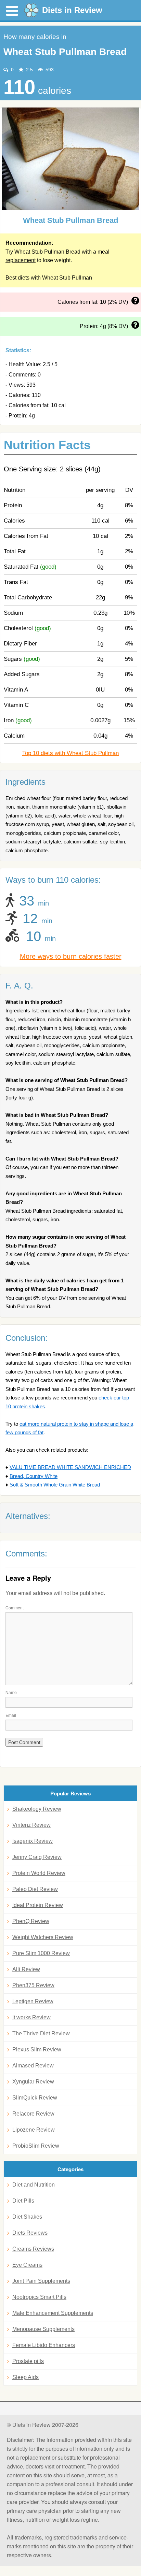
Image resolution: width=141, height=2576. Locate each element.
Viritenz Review (31, 1825)
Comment (15, 1607)
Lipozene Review (34, 2130)
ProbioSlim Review (36, 2146)
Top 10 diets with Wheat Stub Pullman (70, 753)
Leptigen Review (33, 2001)
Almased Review (33, 2066)
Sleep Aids (25, 2377)
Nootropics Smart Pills (39, 2297)
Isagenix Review (33, 1841)
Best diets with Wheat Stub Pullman (49, 278)
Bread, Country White (34, 1476)
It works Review (31, 2017)
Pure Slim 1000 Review (41, 1953)
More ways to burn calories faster (71, 956)
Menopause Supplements (43, 2329)
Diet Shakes (27, 2217)
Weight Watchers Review (43, 1937)
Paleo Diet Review (35, 1889)
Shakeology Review (37, 1809)
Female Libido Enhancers (44, 2345)
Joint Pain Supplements (41, 2281)
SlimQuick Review (35, 2098)
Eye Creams (27, 2265)
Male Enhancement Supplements (53, 2313)
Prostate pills (28, 2361)
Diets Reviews (30, 2233)
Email (11, 1715)
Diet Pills (23, 2201)
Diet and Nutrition (34, 2185)
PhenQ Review (31, 1921)
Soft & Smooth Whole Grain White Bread (55, 1485)
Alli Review (26, 1969)
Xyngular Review (33, 2082)
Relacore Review (33, 2114)
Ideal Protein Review (38, 1905)
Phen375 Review (33, 1985)
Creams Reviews (33, 2249)
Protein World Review (39, 1873)
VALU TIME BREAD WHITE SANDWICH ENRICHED (70, 1467)
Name (11, 1692)
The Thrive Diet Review (41, 2033)
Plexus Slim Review (37, 2050)
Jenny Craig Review (37, 1857)
